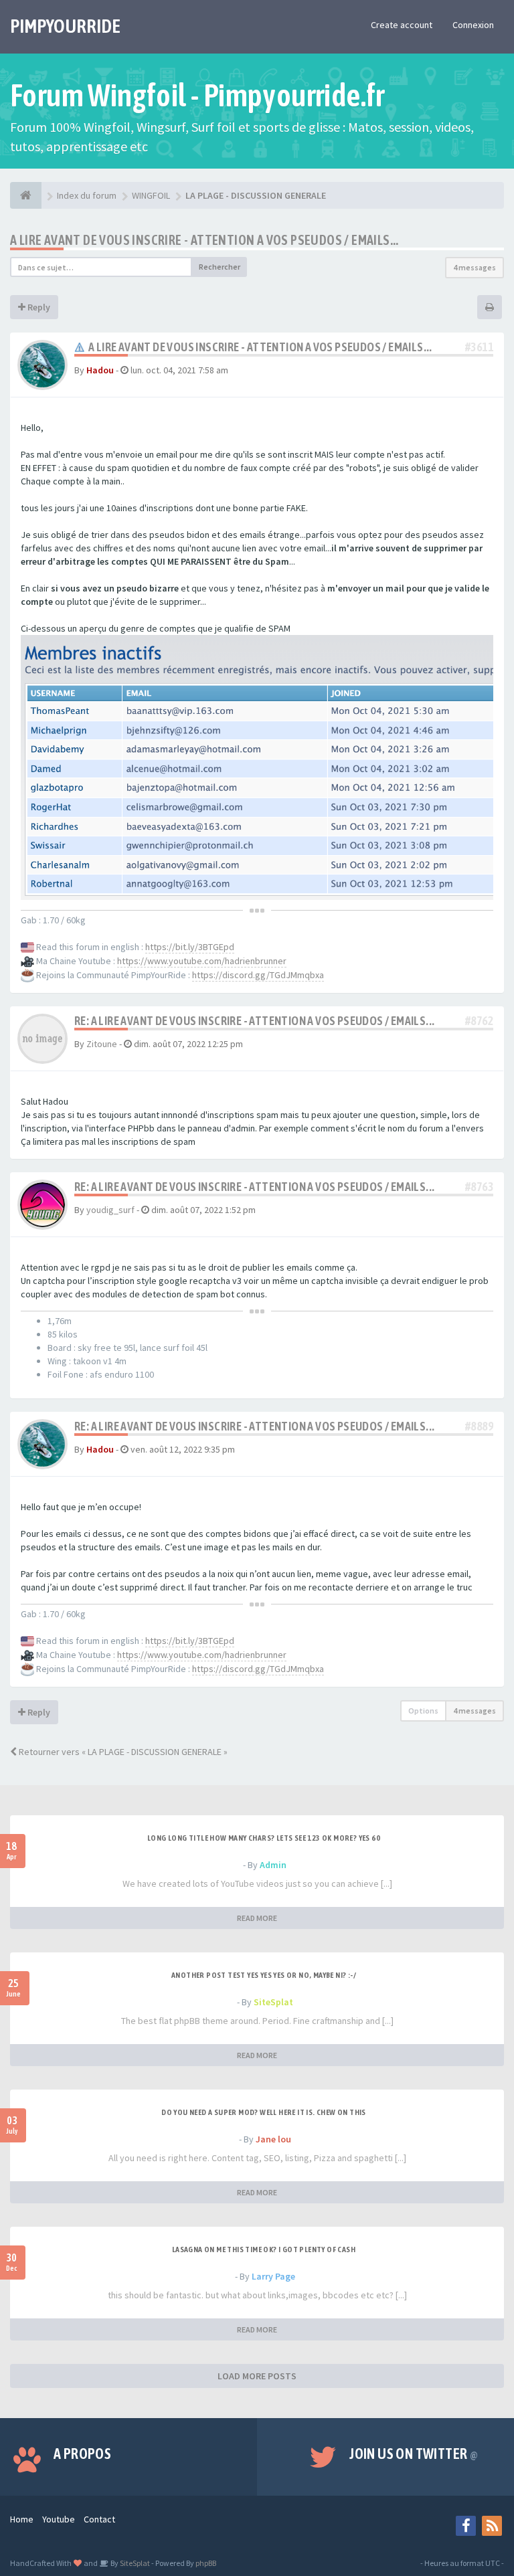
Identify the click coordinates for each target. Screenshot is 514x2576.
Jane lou (273, 2139)
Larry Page (273, 2276)
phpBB (206, 2563)
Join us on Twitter (414, 2454)
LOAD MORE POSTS (257, 2376)
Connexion (473, 25)
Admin (273, 1865)
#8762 (479, 1021)
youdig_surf (110, 1210)
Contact (99, 2519)
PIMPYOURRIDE (65, 26)
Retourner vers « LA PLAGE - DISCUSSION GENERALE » (122, 1752)
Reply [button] (38, 307)
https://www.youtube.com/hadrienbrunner (202, 961)
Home (22, 2519)
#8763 (479, 1187)
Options (423, 1711)
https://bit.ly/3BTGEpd (190, 947)
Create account (402, 25)
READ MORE (257, 1918)
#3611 (479, 347)
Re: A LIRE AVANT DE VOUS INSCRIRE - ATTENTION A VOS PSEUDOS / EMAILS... (254, 1021)
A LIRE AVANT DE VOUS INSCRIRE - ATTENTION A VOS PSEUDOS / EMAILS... (204, 240)
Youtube (59, 2519)
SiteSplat (273, 2002)
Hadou (100, 370)
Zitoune (102, 1044)
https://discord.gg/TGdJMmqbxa (258, 975)
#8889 (479, 1426)
